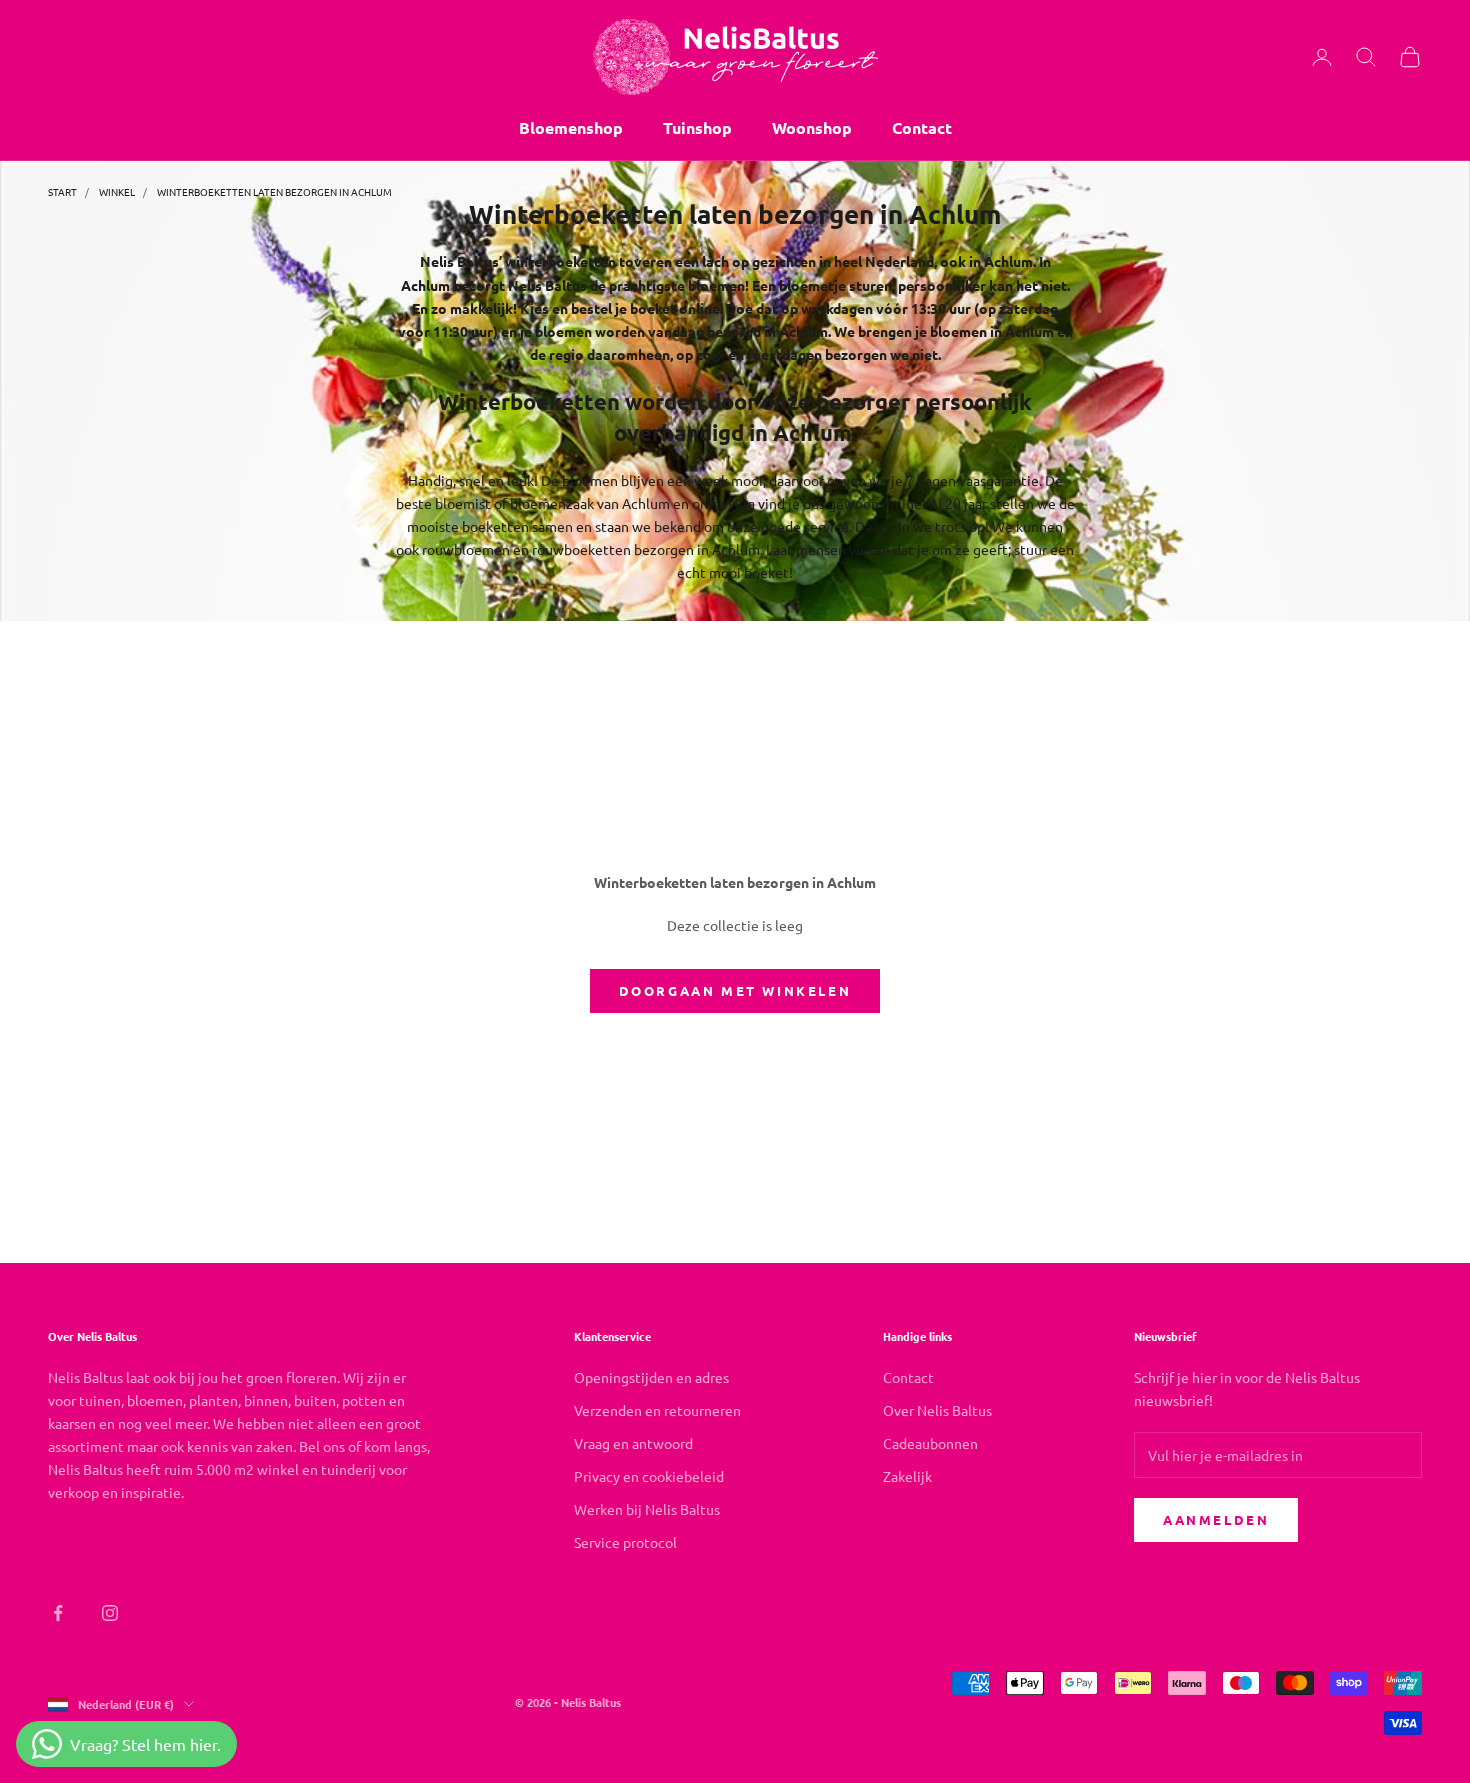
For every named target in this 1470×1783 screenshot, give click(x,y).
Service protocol (625, 1542)
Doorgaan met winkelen (735, 990)
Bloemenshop (571, 127)
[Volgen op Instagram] (110, 1613)
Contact (922, 127)
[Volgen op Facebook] (58, 1613)
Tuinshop (697, 127)
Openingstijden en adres (651, 1377)
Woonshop (812, 127)
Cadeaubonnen (930, 1443)
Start (62, 191)
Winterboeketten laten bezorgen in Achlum (274, 191)
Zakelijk (907, 1476)
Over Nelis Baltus (937, 1410)
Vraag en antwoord (633, 1443)
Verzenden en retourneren (657, 1410)
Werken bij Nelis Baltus (647, 1509)
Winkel (117, 191)
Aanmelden (1216, 1519)
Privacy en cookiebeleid (649, 1476)
